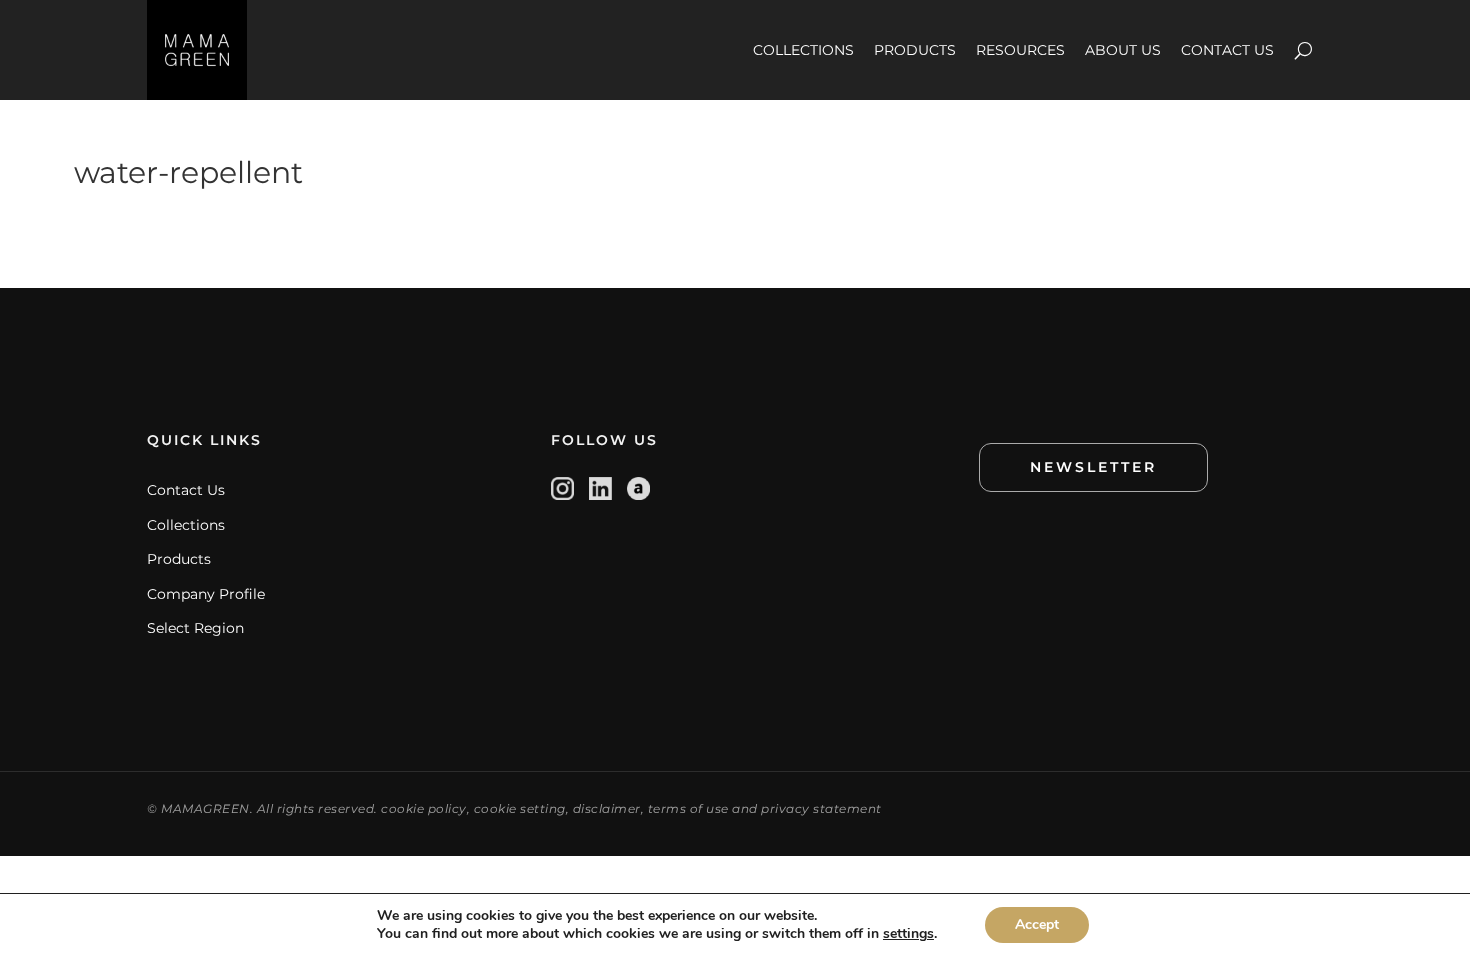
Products (179, 559)
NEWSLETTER (1093, 467)
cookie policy (424, 808)
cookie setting (520, 808)
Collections (186, 525)
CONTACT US (1227, 50)
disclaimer (607, 808)
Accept (1037, 924)
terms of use (688, 808)
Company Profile (206, 594)
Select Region (195, 628)
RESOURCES (1020, 50)
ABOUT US (1123, 50)
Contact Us (186, 490)
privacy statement (821, 808)
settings (908, 934)
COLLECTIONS (803, 50)
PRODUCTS (915, 50)
